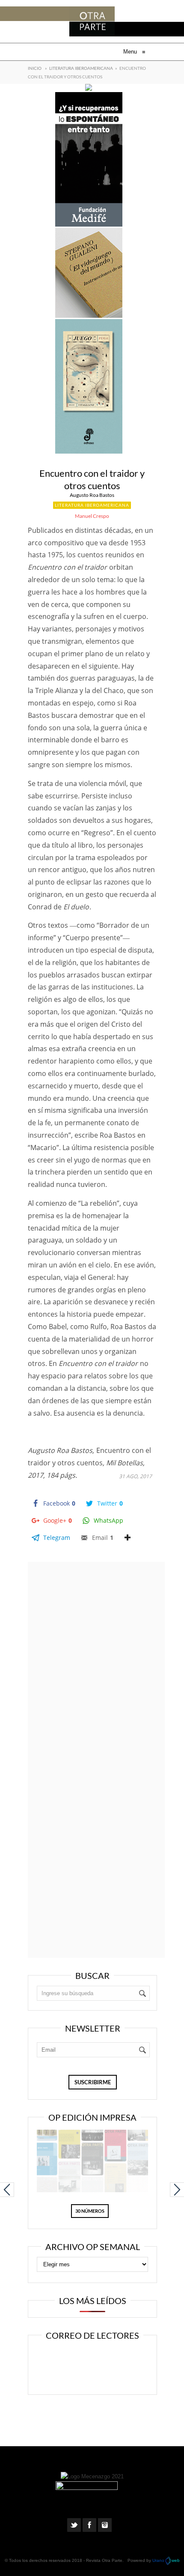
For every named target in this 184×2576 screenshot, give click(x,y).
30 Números (90, 2211)
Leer (96, 2358)
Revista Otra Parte (104, 2560)
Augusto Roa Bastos (92, 495)
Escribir (96, 2376)
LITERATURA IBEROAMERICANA (81, 68)
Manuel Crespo (92, 516)
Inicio (35, 68)
